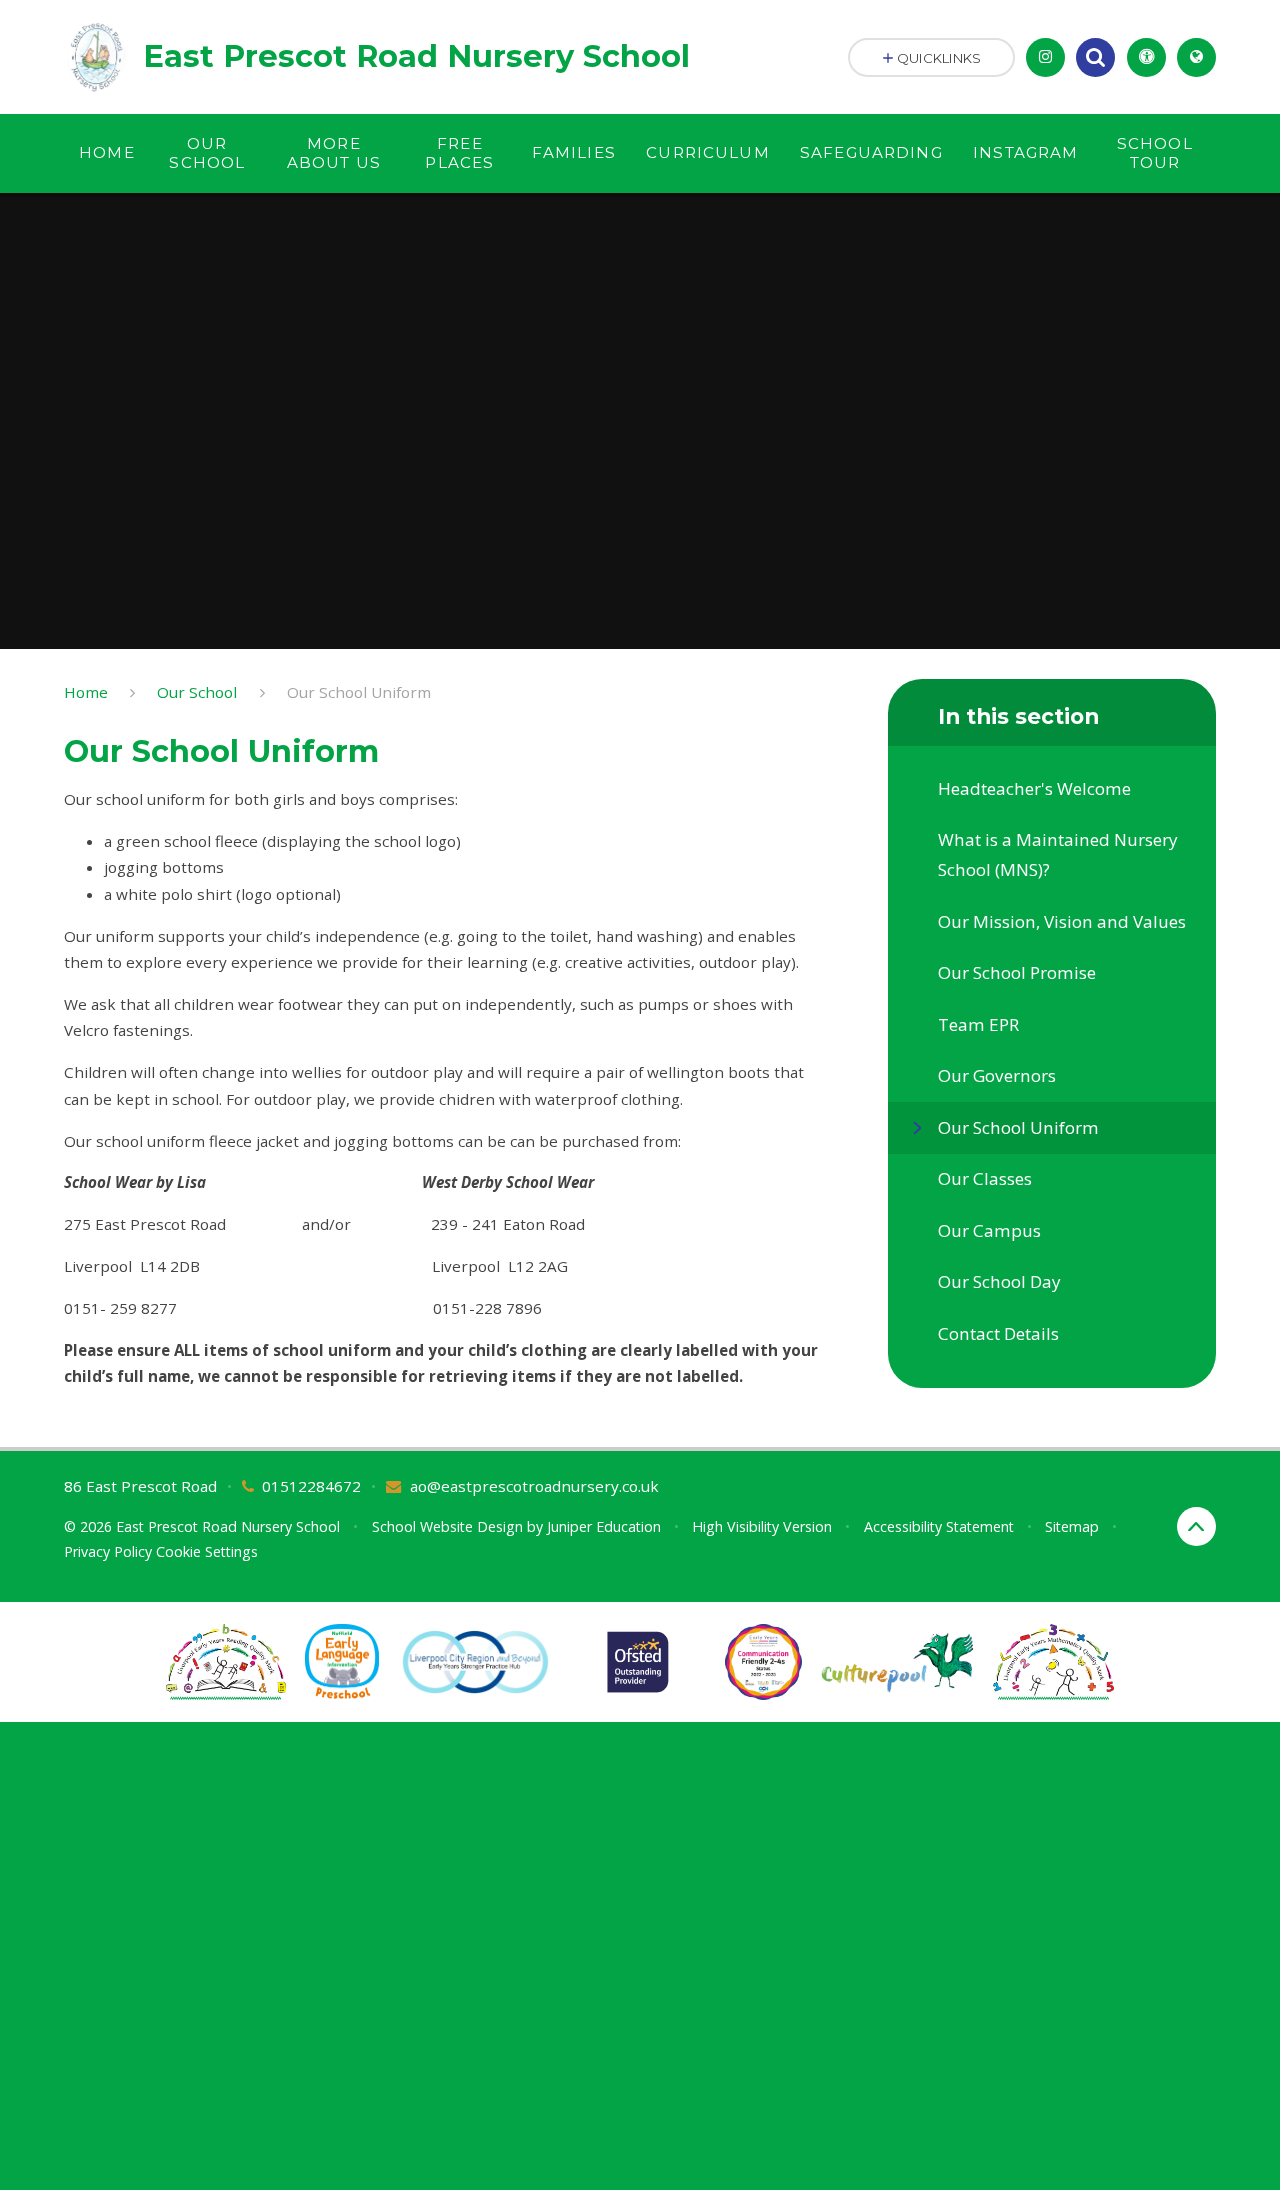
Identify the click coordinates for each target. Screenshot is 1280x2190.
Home (86, 692)
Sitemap (1072, 1526)
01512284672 (311, 1486)
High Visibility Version (762, 1526)
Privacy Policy (108, 1551)
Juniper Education (604, 1526)
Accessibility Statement (939, 1526)
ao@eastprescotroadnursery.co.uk (534, 1486)
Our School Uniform (359, 692)
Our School (197, 692)
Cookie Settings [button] (207, 1551)
